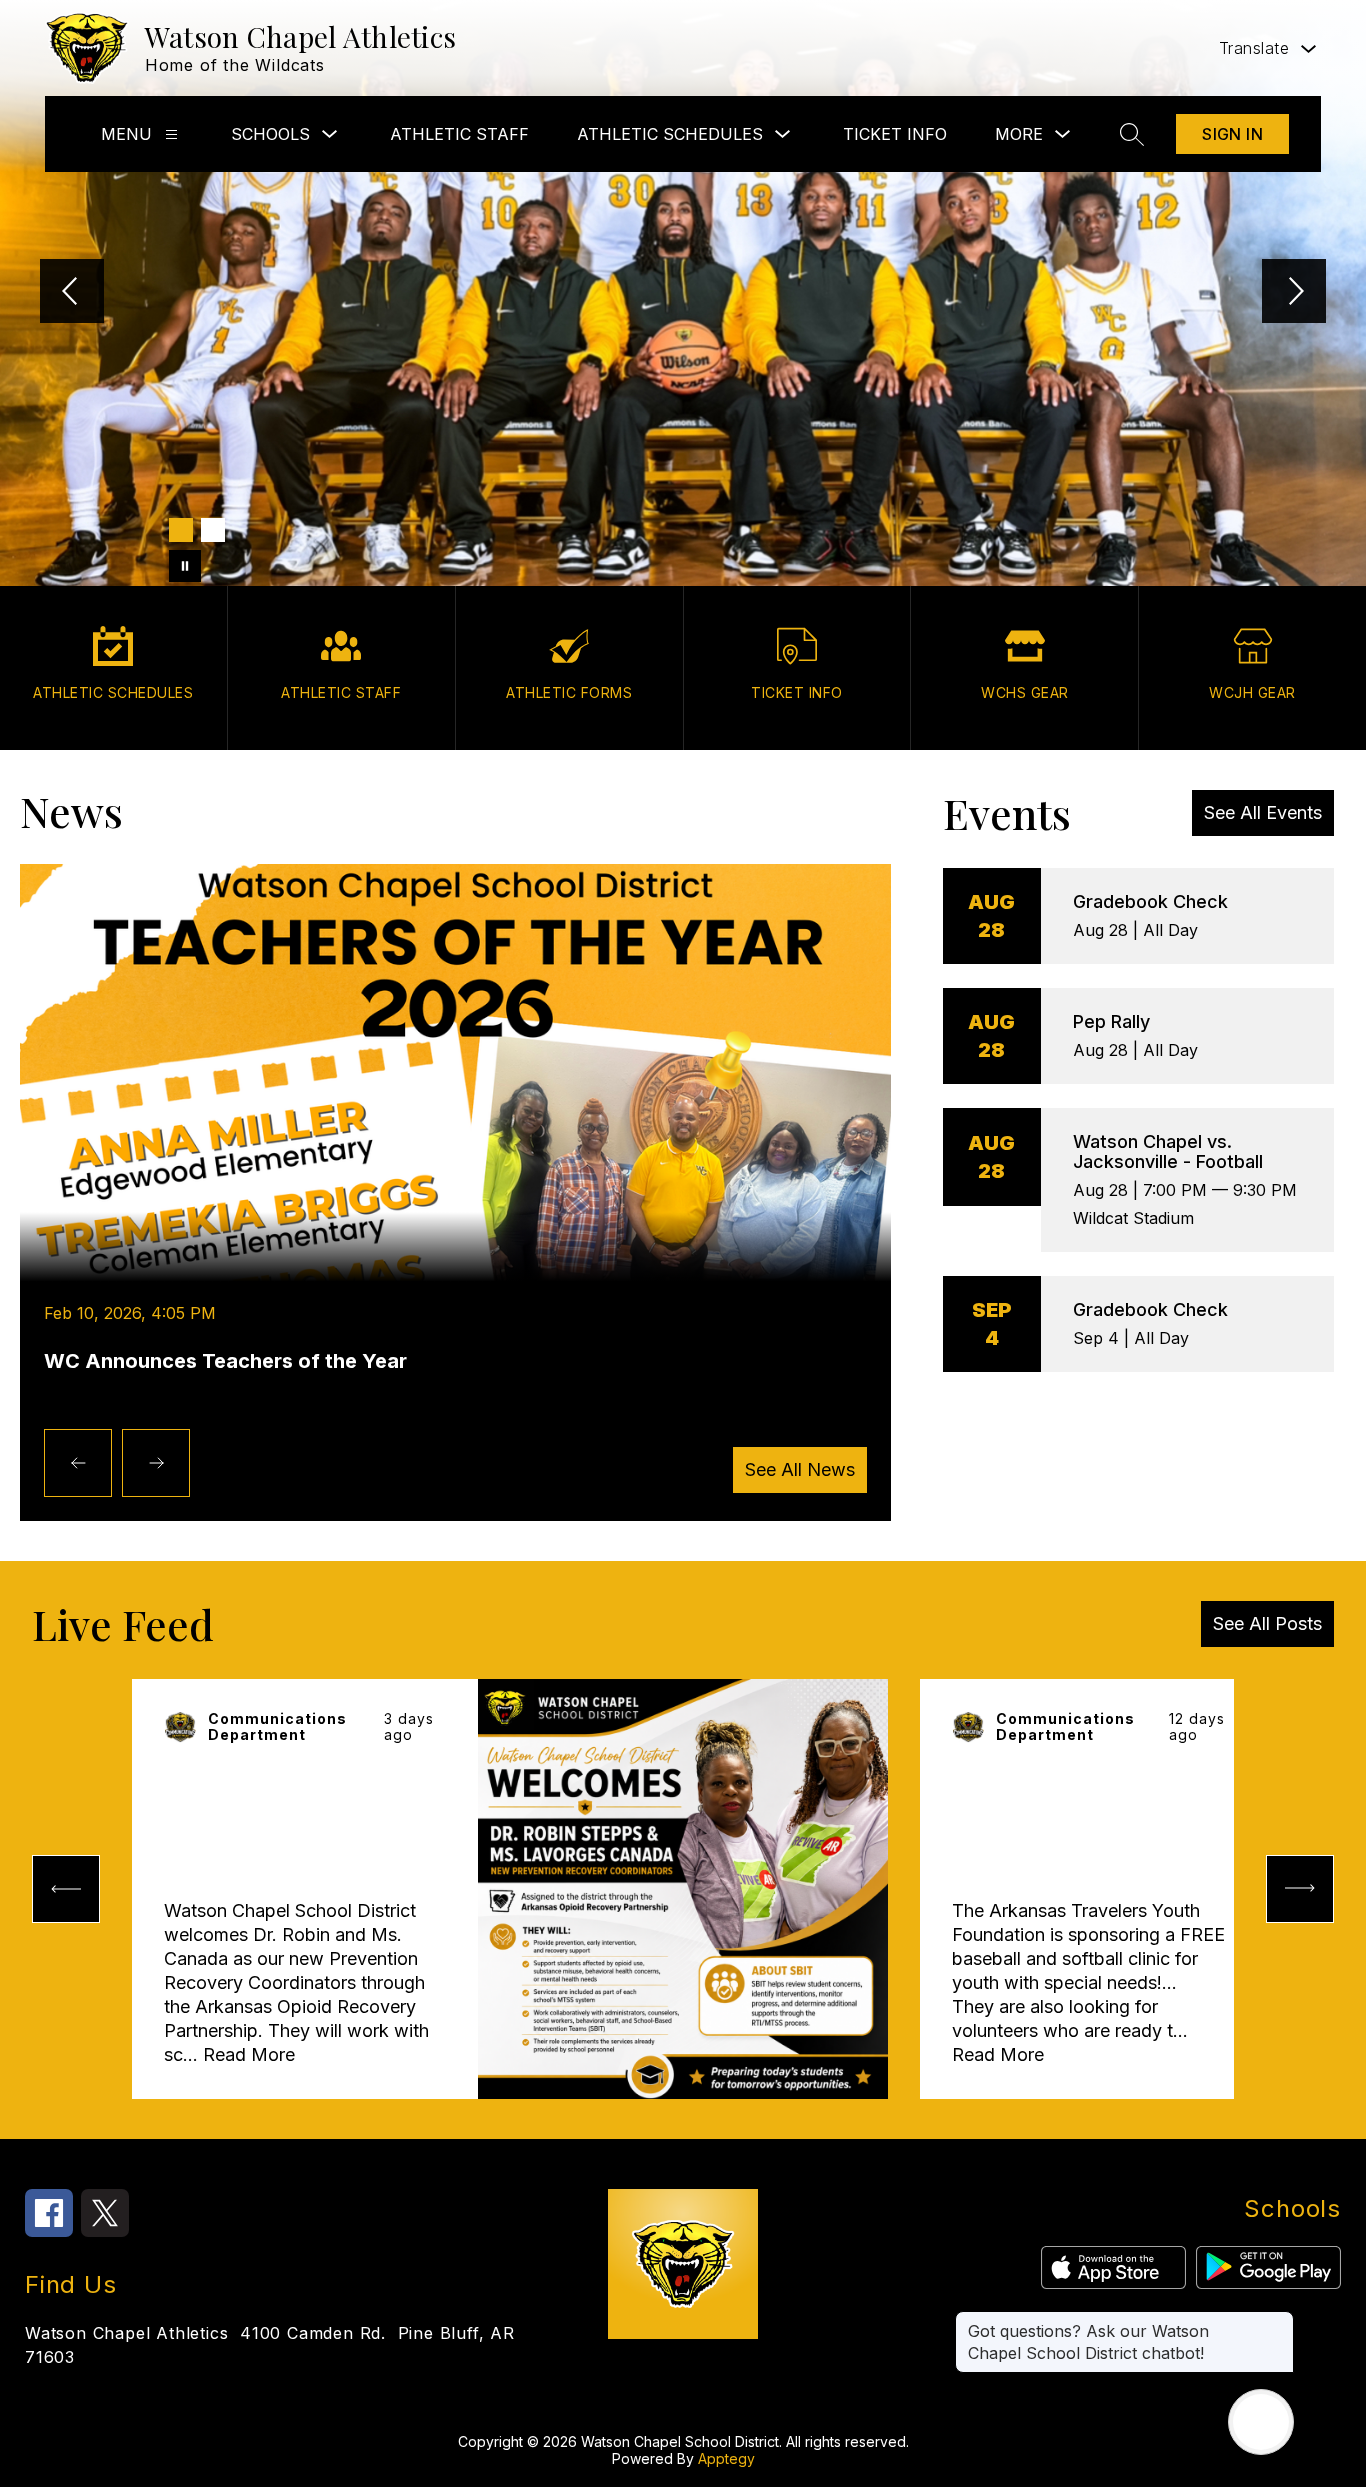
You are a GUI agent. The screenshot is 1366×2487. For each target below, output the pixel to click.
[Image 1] (181, 530)
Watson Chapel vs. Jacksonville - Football (1168, 1151)
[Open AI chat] (1261, 2422)
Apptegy (726, 2458)
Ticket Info (895, 134)
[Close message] (1278, 2321)
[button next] (1300, 1889)
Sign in (1232, 134)
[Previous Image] (72, 293)
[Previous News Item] (78, 1463)
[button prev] (66, 1889)
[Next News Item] (156, 1463)
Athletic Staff (459, 134)
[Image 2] (213, 530)
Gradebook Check (1150, 901)
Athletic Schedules (670, 134)
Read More (249, 2054)
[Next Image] (1294, 293)
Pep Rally (1111, 1021)
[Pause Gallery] (185, 566)
